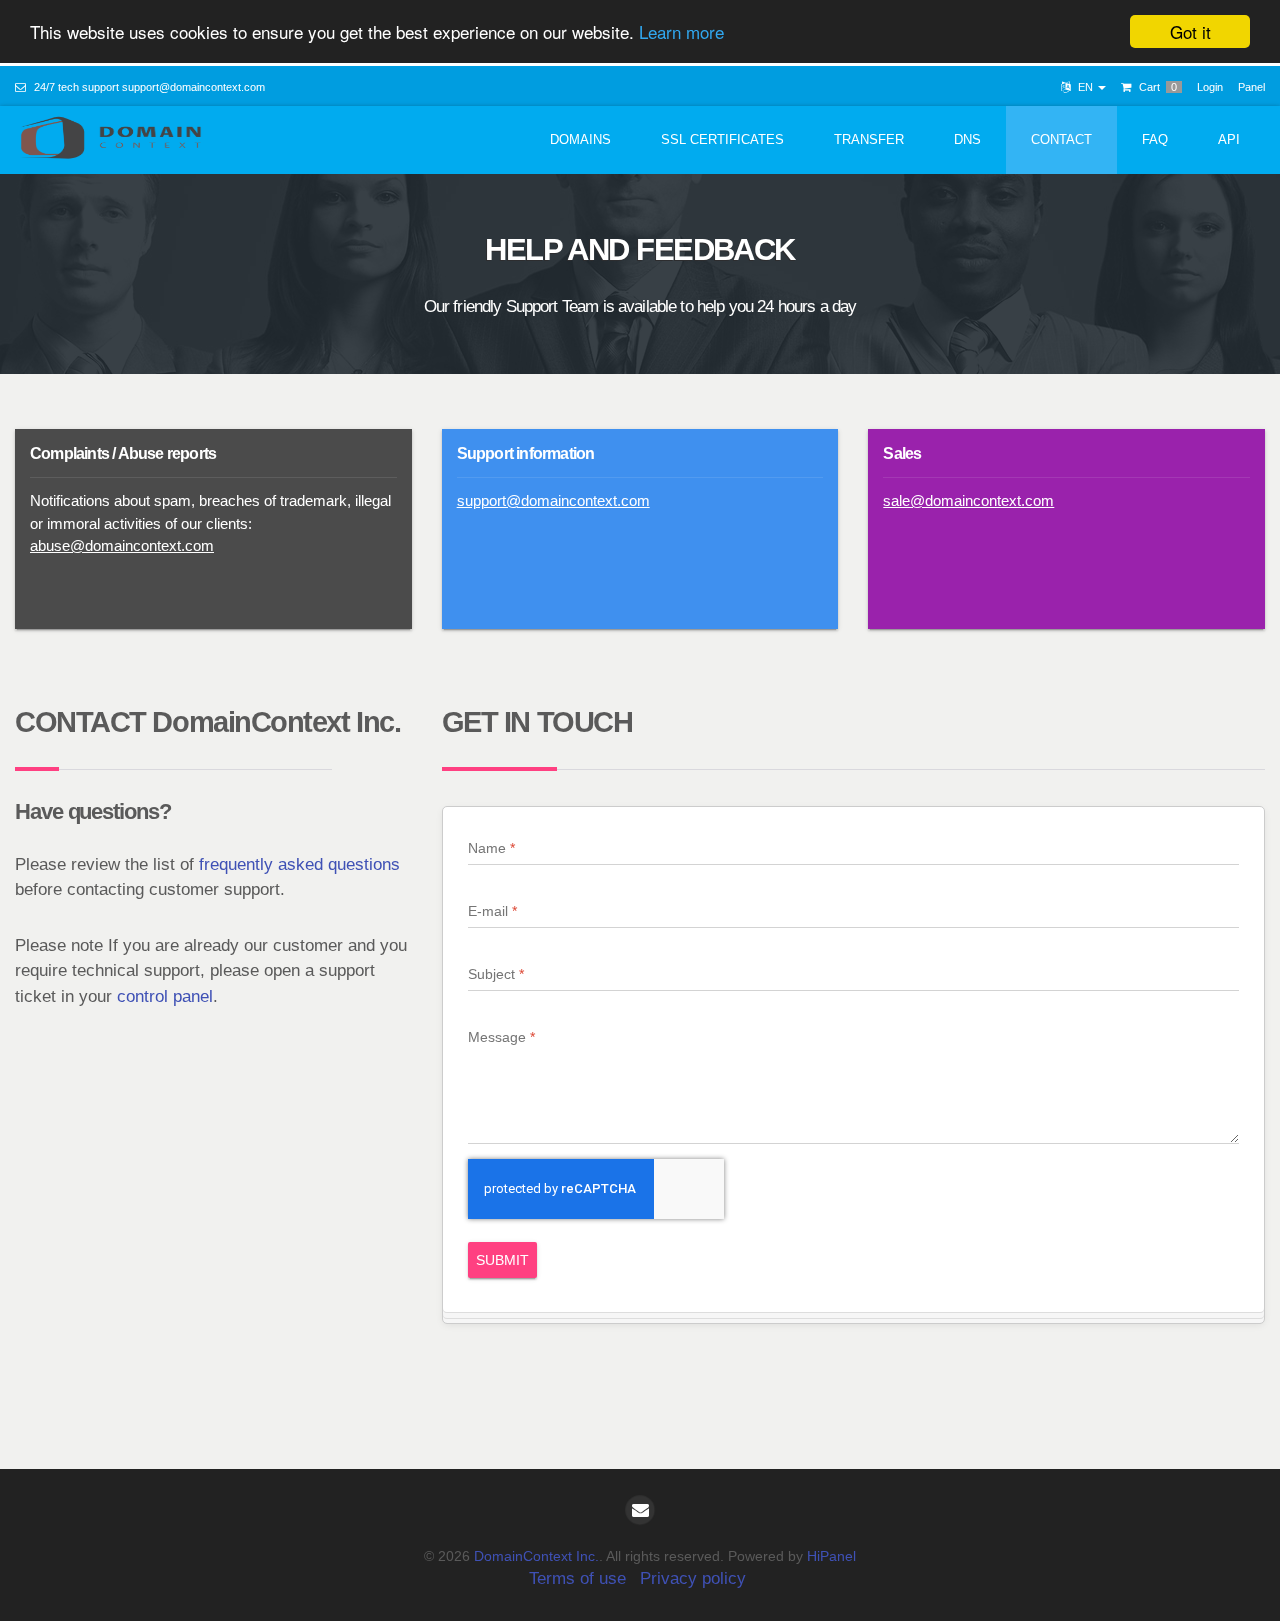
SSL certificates (722, 139)
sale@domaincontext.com (968, 500)
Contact (1061, 139)
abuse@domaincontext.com (122, 545)
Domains (580, 139)
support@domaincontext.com (193, 87)
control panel (165, 996)
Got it (1190, 31)
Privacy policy (693, 1578)
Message (497, 1037)
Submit (502, 1260)
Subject (491, 974)
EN (1085, 87)
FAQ (1155, 139)
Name (487, 848)
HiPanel (831, 1556)
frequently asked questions (299, 864)
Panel (1251, 87)
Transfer (869, 139)
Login (1210, 87)
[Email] (640, 1510)
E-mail (488, 911)
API (1229, 139)
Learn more (681, 32)
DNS (967, 139)
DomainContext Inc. (536, 1556)
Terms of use (577, 1578)
